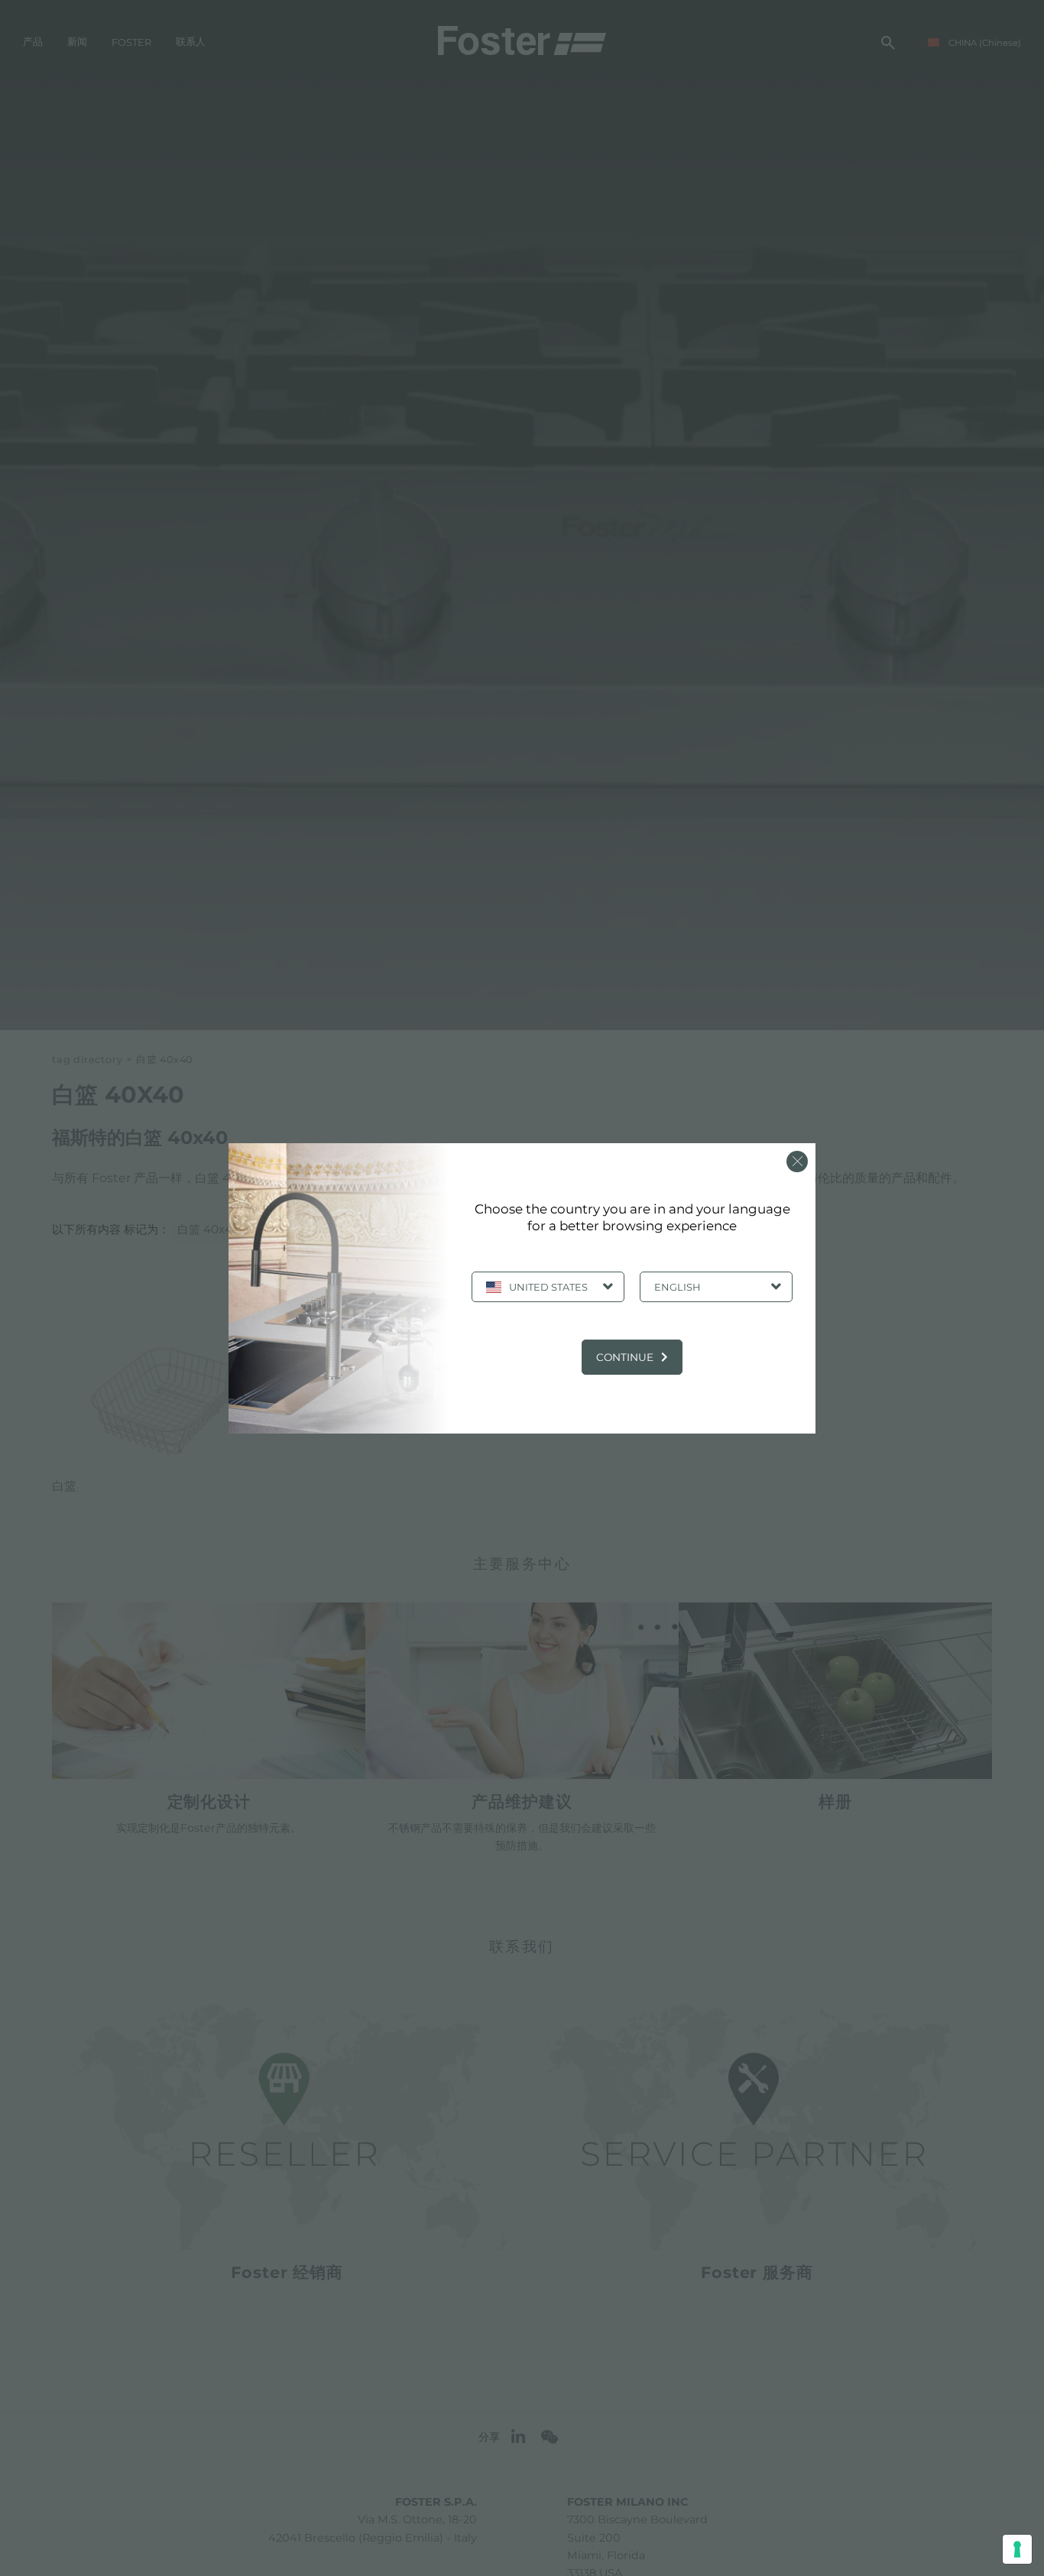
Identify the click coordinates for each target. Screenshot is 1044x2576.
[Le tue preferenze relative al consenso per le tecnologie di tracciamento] (1017, 2549)
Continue (625, 1357)
